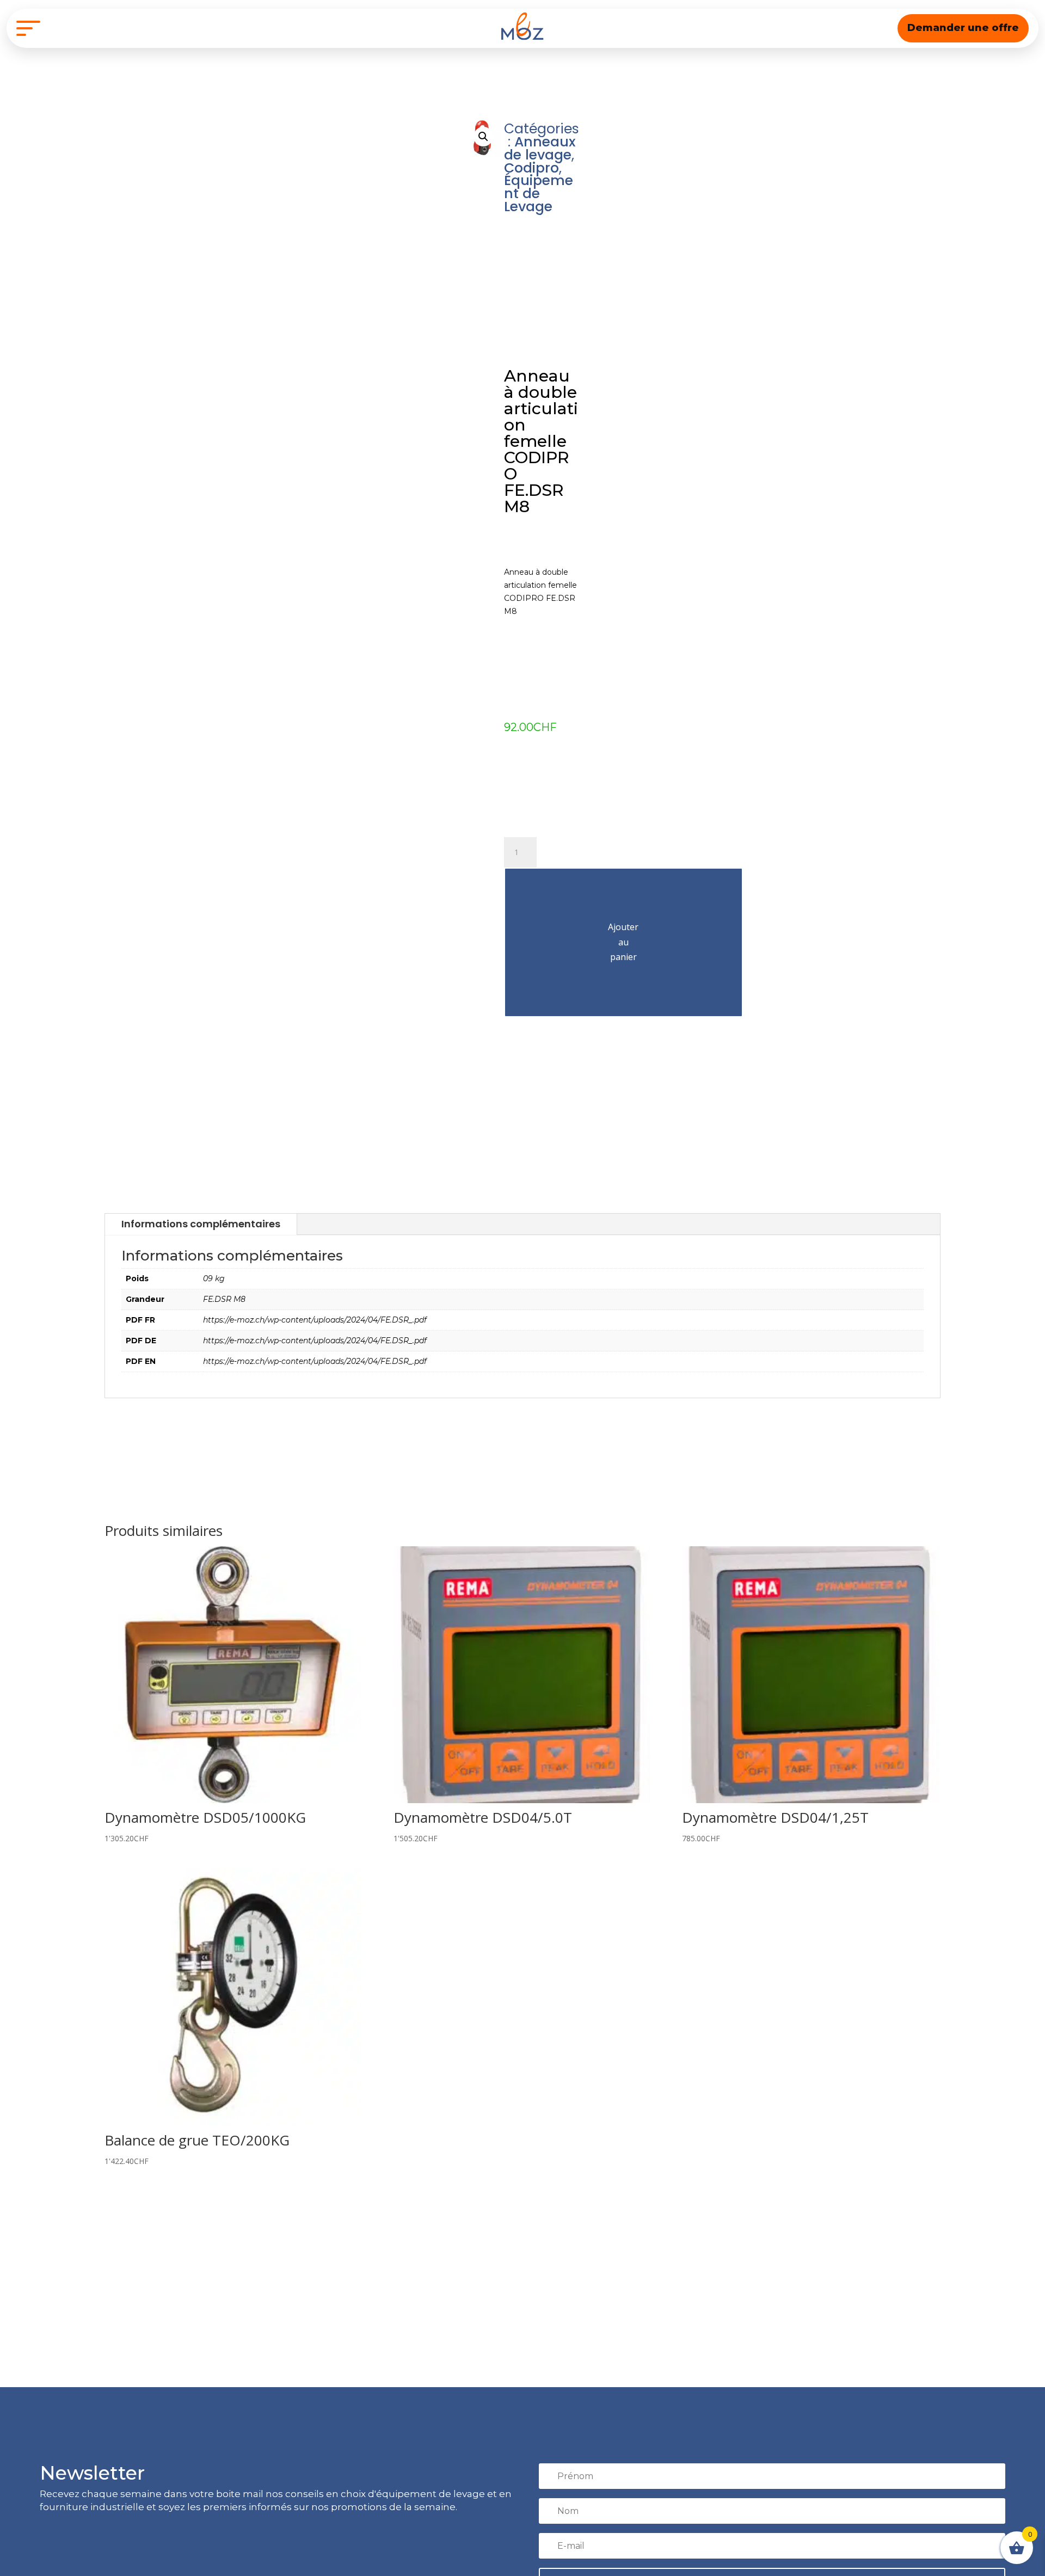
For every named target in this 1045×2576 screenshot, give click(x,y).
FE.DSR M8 (224, 1299)
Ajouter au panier (623, 942)
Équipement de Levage (539, 193)
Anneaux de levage (540, 148)
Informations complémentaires (201, 1224)
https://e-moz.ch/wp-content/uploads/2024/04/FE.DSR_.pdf (315, 1320)
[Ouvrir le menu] (28, 28)
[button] (483, 137)
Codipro (531, 168)
